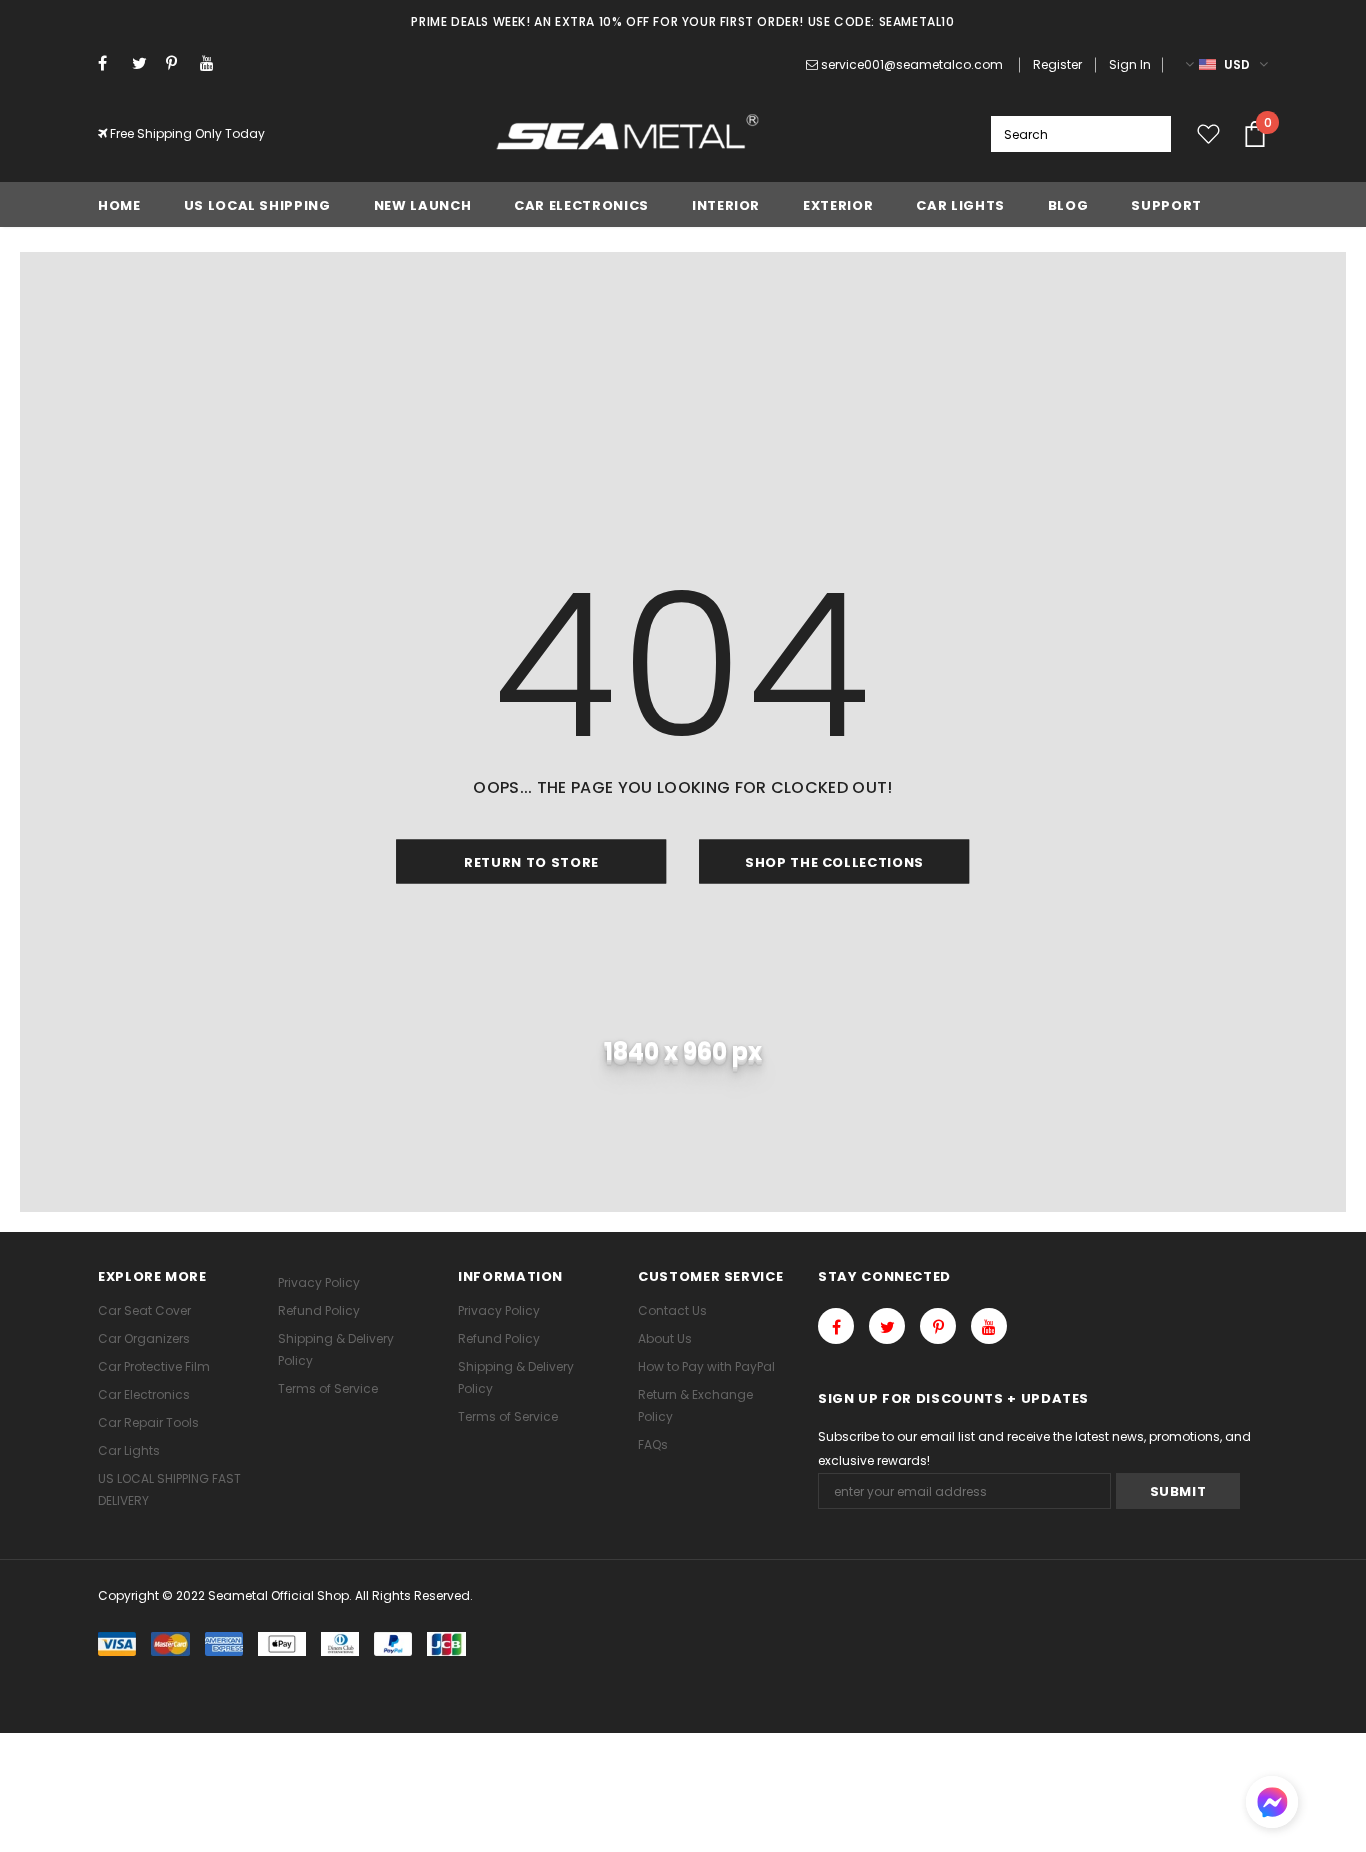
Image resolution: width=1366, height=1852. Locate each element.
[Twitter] (144, 63)
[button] (1272, 1804)
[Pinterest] (178, 63)
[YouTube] (212, 63)
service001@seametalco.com (912, 64)
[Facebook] (110, 63)
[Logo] (628, 134)
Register (1057, 64)
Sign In (1130, 64)
